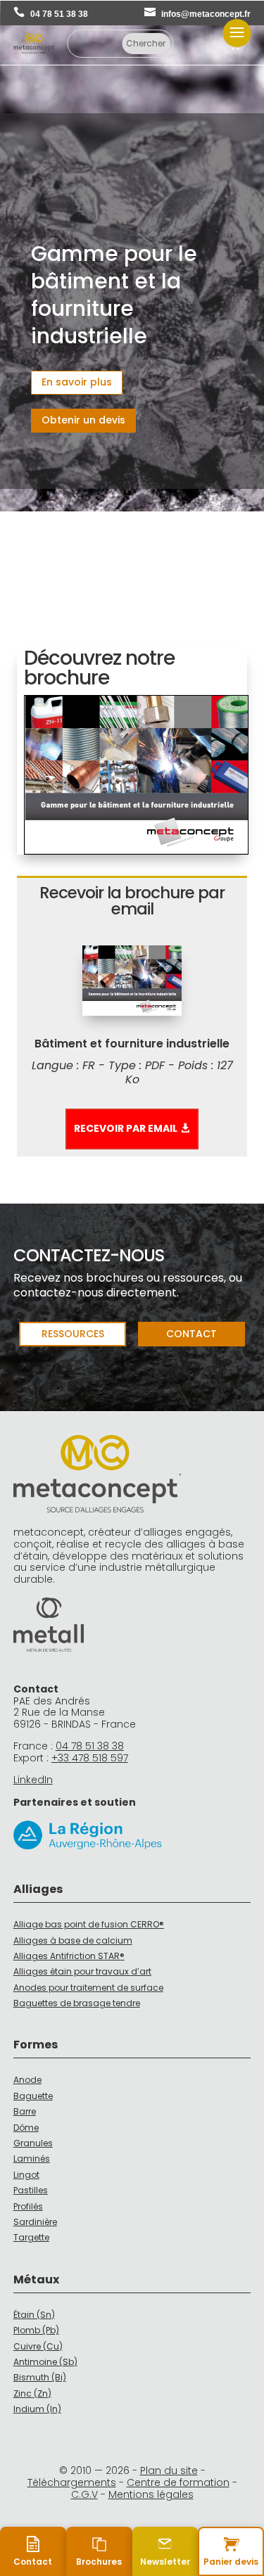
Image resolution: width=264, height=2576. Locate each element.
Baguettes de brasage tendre (77, 2003)
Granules (33, 2143)
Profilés (28, 2206)
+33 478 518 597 (90, 1758)
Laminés (32, 2159)
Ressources (73, 1334)
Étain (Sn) (34, 2315)
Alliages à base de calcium (73, 1940)
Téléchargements (72, 2482)
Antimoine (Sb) (45, 2362)
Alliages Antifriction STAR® (69, 1956)
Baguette (33, 2096)
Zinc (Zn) (32, 2393)
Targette (31, 2237)
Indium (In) (37, 2409)
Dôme (26, 2128)
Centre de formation (178, 2482)
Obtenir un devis (83, 420)
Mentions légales (151, 2494)
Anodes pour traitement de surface (88, 1988)
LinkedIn (33, 1780)
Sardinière (35, 2222)
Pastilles (31, 2190)
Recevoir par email (126, 1128)
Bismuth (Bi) (40, 2377)
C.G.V (84, 2494)
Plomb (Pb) (36, 2330)
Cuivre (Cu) (38, 2346)
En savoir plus (77, 382)
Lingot (26, 2175)
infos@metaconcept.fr (206, 14)
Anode (27, 2080)
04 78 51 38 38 (59, 14)
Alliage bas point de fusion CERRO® (89, 1924)
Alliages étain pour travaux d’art (82, 1971)
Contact (191, 1334)
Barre (25, 2111)
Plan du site (169, 2470)
